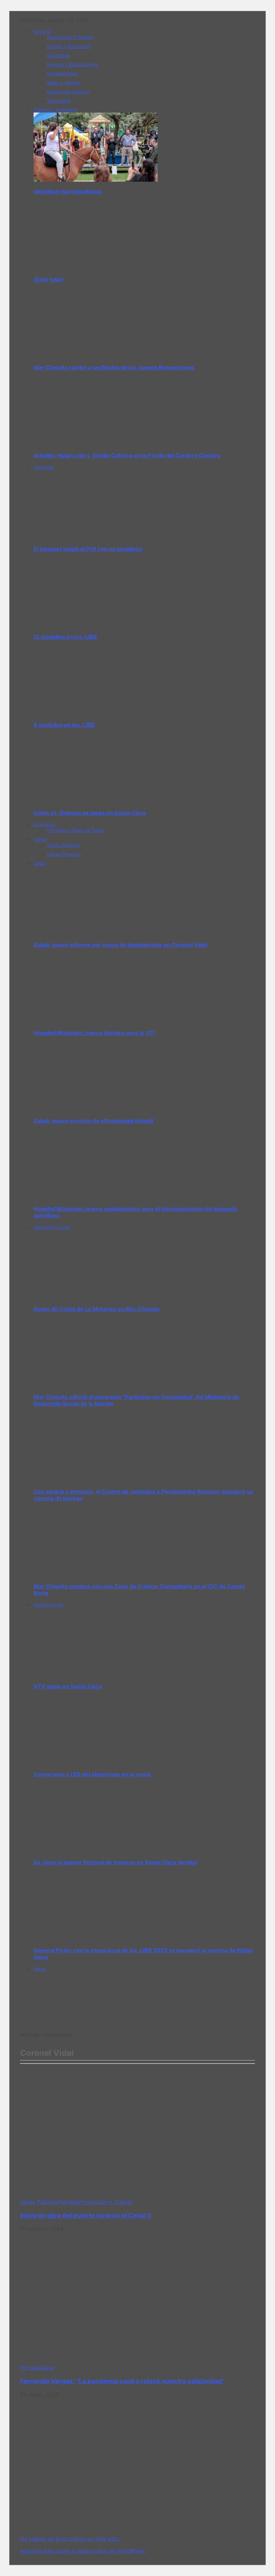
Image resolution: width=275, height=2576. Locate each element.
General (42, 31)
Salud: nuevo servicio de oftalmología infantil (93, 1121)
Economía (44, 824)
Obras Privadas (64, 854)
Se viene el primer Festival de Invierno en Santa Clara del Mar (116, 1862)
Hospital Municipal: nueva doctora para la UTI (94, 1033)
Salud (40, 863)
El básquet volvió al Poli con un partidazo (88, 549)
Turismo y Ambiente (55, 110)
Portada (68, 2202)
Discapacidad (62, 73)
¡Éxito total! (48, 279)
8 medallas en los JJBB (64, 725)
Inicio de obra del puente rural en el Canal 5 (86, 2215)
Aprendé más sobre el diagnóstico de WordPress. (83, 2551)
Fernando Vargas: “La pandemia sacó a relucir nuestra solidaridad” (122, 2381)
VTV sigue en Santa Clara (68, 1686)
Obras (40, 839)
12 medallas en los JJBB (65, 637)
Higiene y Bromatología (72, 64)
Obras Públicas (64, 845)
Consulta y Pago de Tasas (75, 830)
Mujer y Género (64, 82)
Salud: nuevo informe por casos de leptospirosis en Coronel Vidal (120, 945)
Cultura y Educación (69, 46)
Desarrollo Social (52, 1227)
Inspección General (68, 92)
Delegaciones (48, 1605)
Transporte (59, 101)
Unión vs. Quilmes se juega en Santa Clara (90, 813)
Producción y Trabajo (70, 37)
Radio (40, 1969)
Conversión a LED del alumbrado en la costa (92, 1774)
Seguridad (58, 55)
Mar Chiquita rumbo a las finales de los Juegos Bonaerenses (114, 367)
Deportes (44, 467)
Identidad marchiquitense (68, 191)
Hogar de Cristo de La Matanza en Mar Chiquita (97, 1309)
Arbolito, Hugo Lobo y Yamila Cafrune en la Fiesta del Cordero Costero (127, 455)
